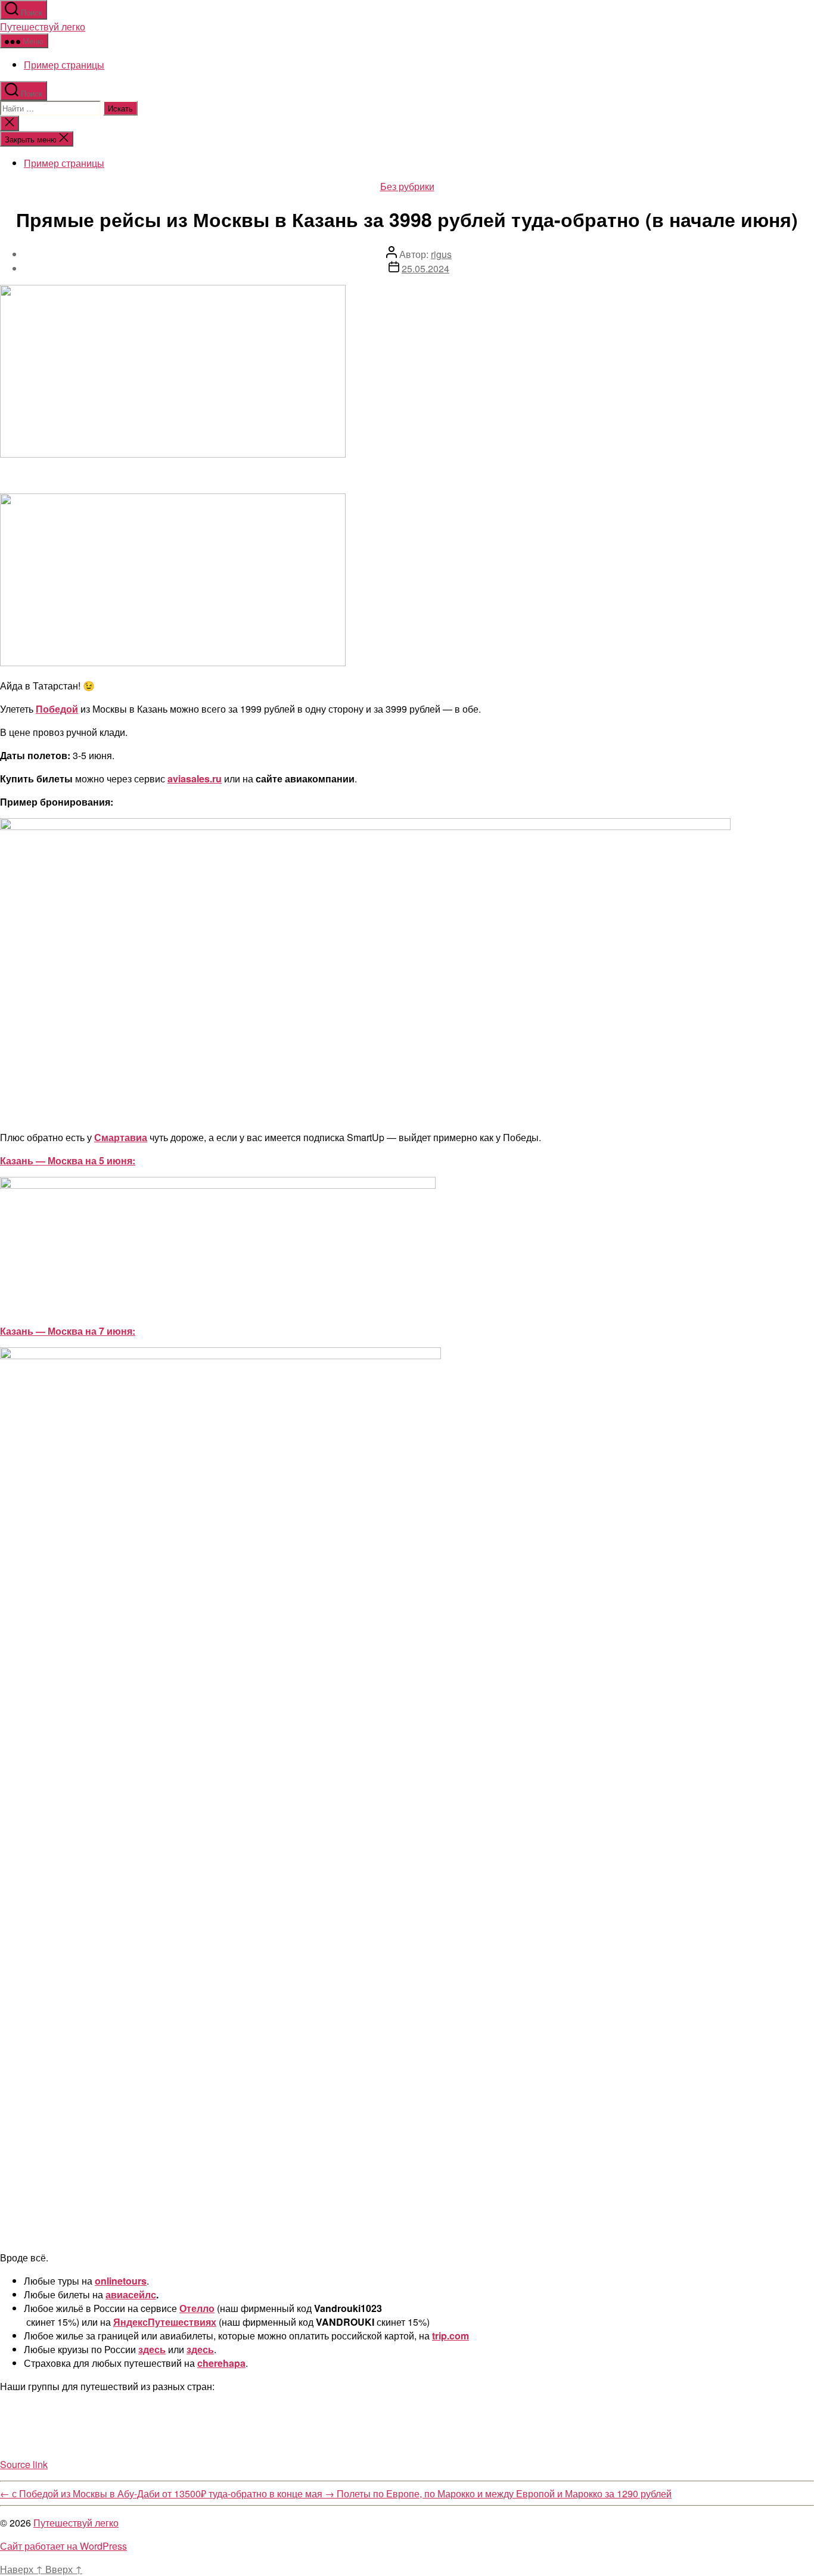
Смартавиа (121, 1137)
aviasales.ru (195, 779)
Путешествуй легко (43, 27)
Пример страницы (64, 65)
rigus (441, 254)
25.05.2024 (425, 268)
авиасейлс (131, 2294)
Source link (24, 2464)
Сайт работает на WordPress (63, 2546)
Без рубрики (407, 186)
